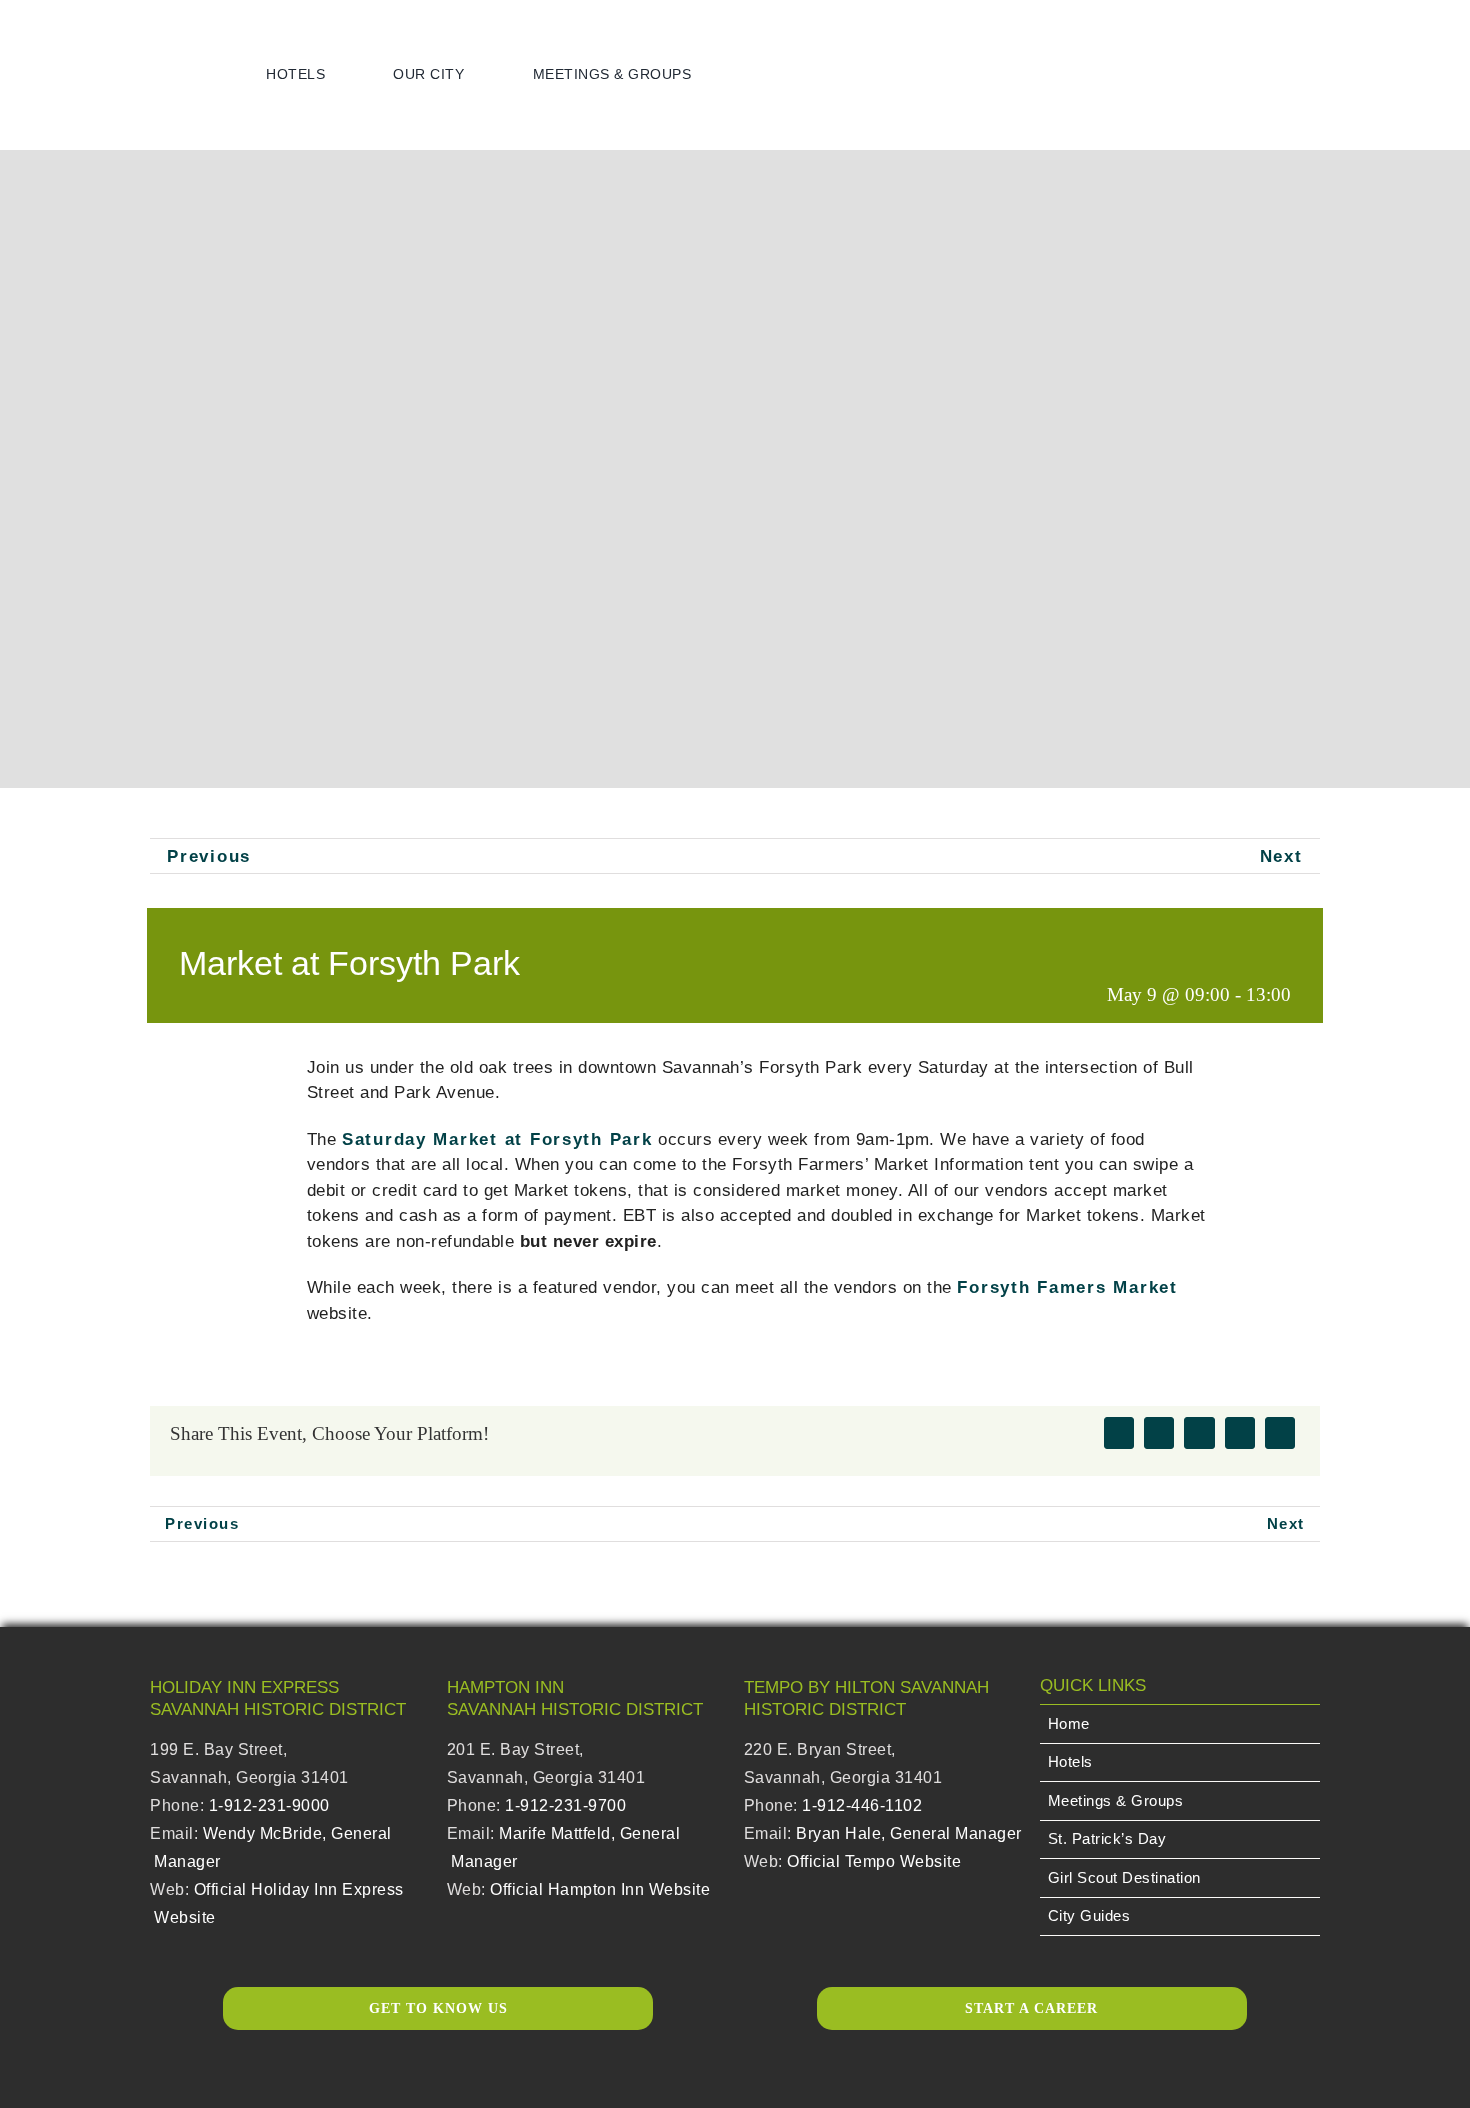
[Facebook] (1119, 1433)
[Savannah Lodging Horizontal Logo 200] (129, 36)
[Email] (1280, 1433)
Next (1281, 856)
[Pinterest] (1240, 1433)
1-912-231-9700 (565, 1805)
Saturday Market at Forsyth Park (497, 1139)
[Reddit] (1199, 1433)
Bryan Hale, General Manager (909, 1833)
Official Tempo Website (874, 1861)
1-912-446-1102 (862, 1805)
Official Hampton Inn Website (600, 1889)
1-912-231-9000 (269, 1805)
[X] (1159, 1433)
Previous (209, 856)
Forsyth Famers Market (1067, 1287)
